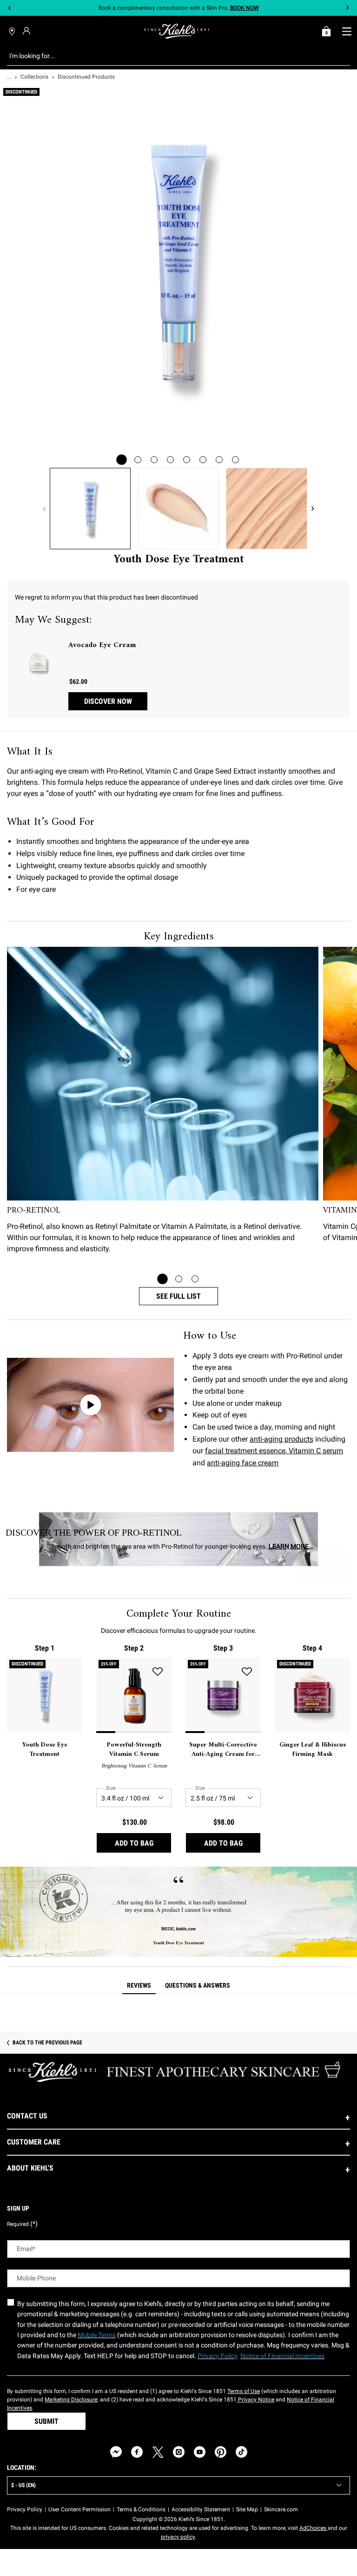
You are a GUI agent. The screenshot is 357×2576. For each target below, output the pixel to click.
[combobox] (171, 56)
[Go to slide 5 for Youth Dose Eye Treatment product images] (187, 460)
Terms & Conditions (141, 2509)
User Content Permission (79, 2509)
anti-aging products (281, 1439)
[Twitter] (158, 2452)
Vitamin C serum (315, 1451)
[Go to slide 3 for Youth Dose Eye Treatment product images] (154, 460)
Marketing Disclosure (71, 2400)
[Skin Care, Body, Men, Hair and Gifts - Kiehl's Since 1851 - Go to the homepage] (177, 31)
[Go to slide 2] (179, 1279)
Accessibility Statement (201, 2509)
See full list (178, 1296)
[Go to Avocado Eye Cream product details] (38, 663)
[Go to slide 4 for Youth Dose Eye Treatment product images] (170, 460)
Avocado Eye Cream (102, 645)
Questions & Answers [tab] (198, 1985)
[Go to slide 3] (195, 1279)
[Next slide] (347, 8)
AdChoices (314, 2528)
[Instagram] (179, 2452)
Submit (46, 2421)
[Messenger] (116, 2452)
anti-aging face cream (243, 1463)
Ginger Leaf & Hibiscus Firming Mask (313, 1750)
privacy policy (178, 2537)
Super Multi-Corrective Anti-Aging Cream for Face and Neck (223, 1750)
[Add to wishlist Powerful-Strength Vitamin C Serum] (158, 1672)
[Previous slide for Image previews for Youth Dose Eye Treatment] (44, 509)
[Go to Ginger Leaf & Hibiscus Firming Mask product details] (312, 1695)
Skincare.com (281, 2509)
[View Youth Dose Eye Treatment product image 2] (178, 509)
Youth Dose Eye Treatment (45, 1750)
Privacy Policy (25, 2509)
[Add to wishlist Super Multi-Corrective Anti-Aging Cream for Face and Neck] (247, 1672)
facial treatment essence (245, 1451)
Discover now (108, 701)
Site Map (247, 2509)
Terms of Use (244, 2391)
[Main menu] (347, 31)
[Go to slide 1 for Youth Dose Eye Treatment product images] (122, 460)
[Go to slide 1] (162, 1279)
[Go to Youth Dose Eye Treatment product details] (45, 1695)
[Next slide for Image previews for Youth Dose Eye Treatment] (313, 509)
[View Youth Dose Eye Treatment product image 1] (90, 509)
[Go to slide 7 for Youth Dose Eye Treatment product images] (219, 460)
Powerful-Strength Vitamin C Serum (134, 1750)
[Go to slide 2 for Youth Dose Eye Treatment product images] (138, 460)
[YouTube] (200, 2452)
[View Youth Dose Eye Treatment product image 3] (267, 509)
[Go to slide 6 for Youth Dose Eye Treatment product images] (203, 460)
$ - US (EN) (23, 2485)
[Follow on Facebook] (137, 2452)
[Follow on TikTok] (241, 2452)
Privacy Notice (255, 2400)
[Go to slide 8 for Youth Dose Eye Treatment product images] (235, 460)
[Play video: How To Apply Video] (90, 1405)
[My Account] (28, 31)
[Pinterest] (221, 2452)
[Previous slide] (10, 8)
